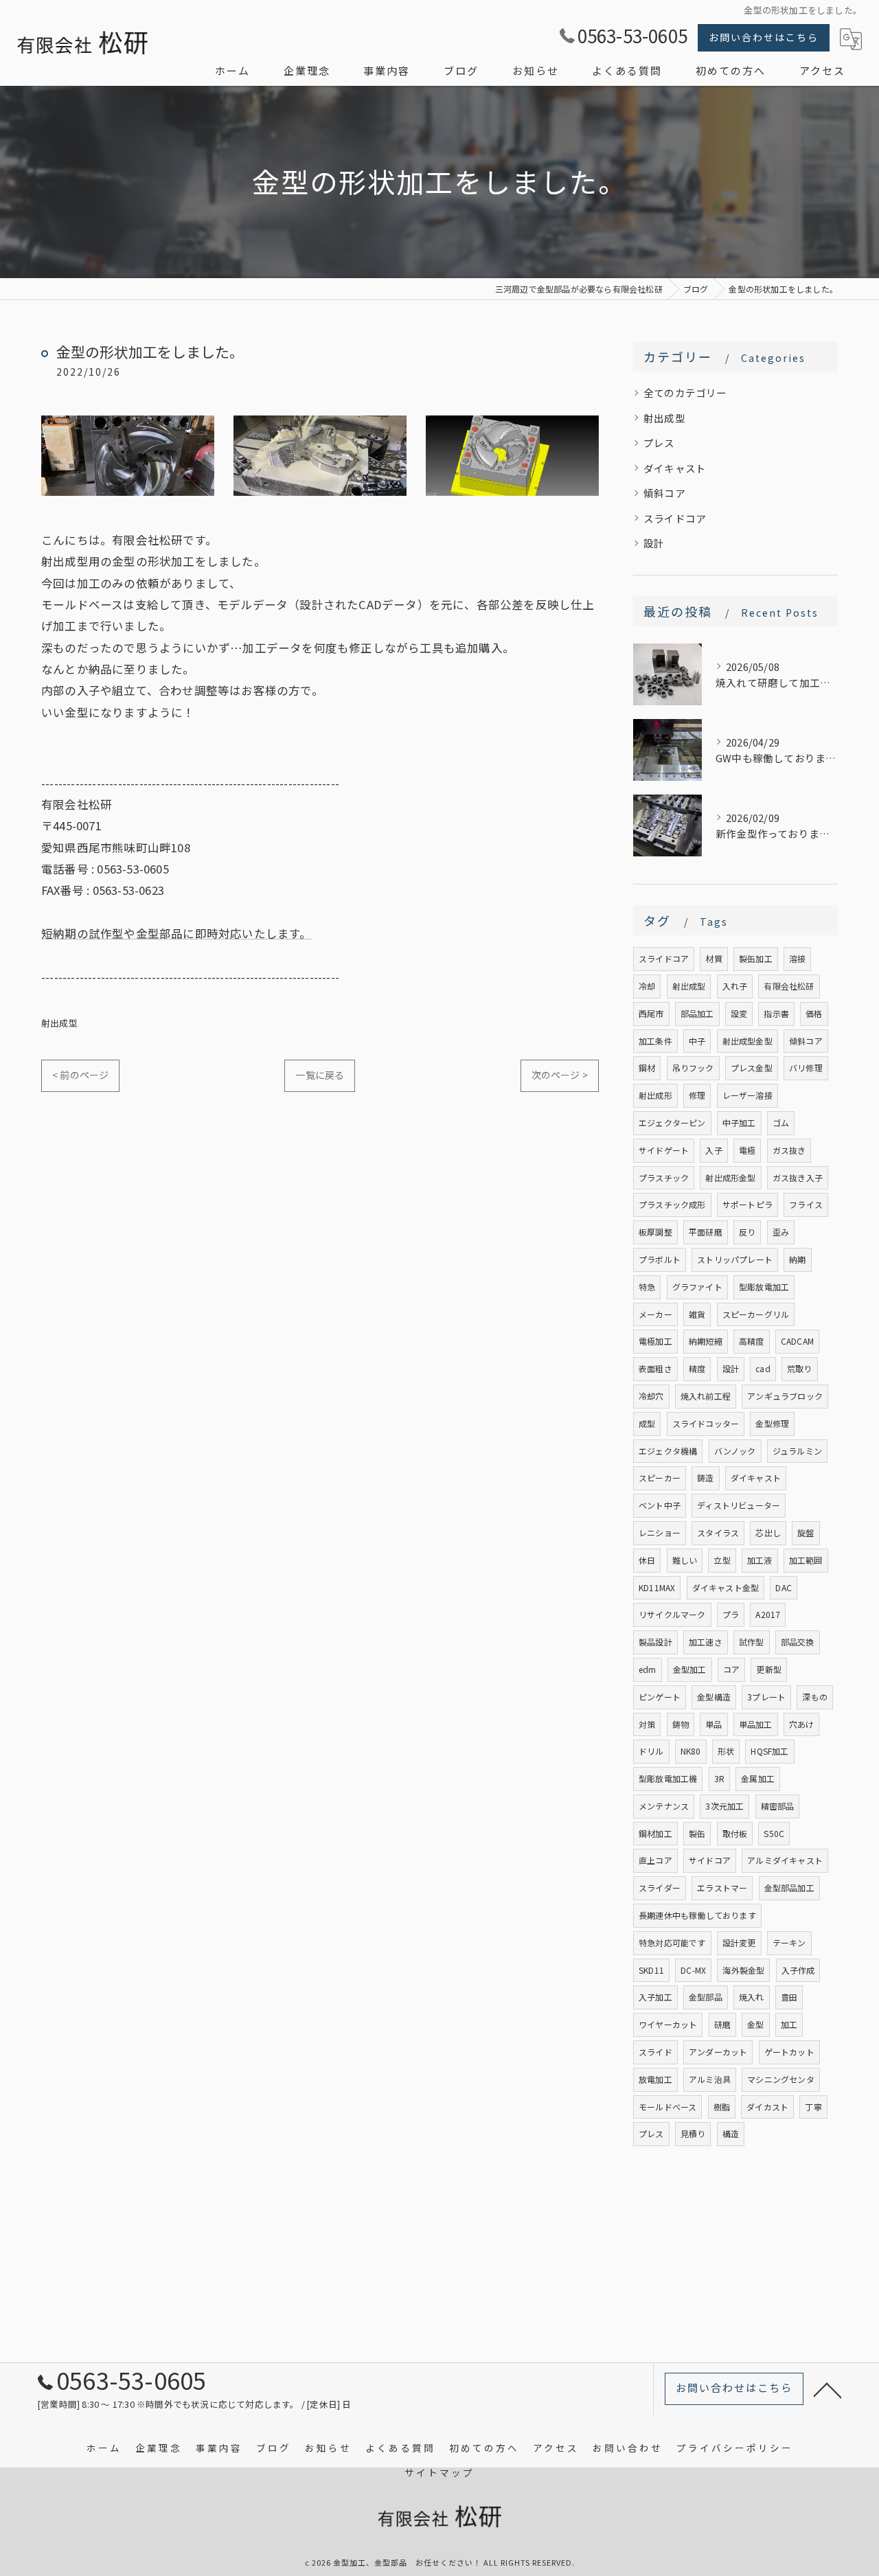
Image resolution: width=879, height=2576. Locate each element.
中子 (697, 1041)
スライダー (660, 1888)
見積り (693, 2133)
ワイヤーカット (668, 2024)
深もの (815, 1697)
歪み (781, 1232)
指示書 (776, 1013)
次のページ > (560, 1075)
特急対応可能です (672, 1942)
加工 (789, 2024)
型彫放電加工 (764, 1287)
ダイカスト (767, 2107)
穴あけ (802, 1724)
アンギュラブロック (785, 1396)
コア (731, 1669)
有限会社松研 (789, 986)
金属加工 (758, 1778)
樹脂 (722, 2107)
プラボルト (660, 1259)
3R (719, 1778)
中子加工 (739, 1122)
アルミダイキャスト (785, 1860)
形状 (726, 1751)
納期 (797, 1259)
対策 (647, 1724)
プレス (659, 443)
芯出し (768, 1532)
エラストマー (722, 1888)
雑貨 (697, 1314)
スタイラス (718, 1532)
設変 (739, 1013)
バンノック (735, 1451)
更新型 (769, 1669)
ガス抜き (789, 1150)
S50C (774, 1833)
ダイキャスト (675, 468)
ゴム (781, 1122)
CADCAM (797, 1341)
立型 (722, 1560)
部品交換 (798, 1642)
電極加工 (655, 1341)
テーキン (789, 1942)
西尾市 (651, 1013)
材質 (714, 958)
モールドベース (667, 2107)
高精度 (752, 1341)
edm (648, 1669)
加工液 (760, 1560)
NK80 (691, 1751)
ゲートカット (789, 2052)
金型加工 (690, 1669)
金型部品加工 (789, 1888)
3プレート (766, 1697)
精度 (697, 1368)
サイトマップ (439, 2472)
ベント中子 (660, 1505)
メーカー (655, 1314)
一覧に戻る (320, 1075)
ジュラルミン (797, 1451)
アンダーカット (718, 2052)
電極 (747, 1150)
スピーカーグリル (756, 1314)
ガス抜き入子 (798, 1177)
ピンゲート (660, 1697)
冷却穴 (651, 1396)
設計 (654, 543)
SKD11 (651, 1970)
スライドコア (675, 518)
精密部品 (778, 1806)
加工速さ (706, 1642)
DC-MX (693, 1970)
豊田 (789, 1997)
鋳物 (681, 1724)
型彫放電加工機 (668, 1778)
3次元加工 (724, 1806)
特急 (647, 1287)
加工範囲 (806, 1560)
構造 (731, 2133)
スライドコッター (706, 1423)
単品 (714, 1724)
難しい (685, 1560)
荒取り (800, 1368)
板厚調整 (655, 1232)
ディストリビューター (739, 1505)
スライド (655, 2052)
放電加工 (655, 2079)
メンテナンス (664, 1806)
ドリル (651, 1751)
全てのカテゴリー (685, 392)
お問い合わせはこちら (764, 37)
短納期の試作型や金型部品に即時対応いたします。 (176, 933)
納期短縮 (706, 1341)
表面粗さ (655, 1368)
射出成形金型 (730, 1177)
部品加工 (697, 1013)
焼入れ (752, 1997)
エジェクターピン (672, 1122)
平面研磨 (706, 1232)
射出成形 (655, 1095)
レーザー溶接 (747, 1095)
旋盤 (806, 1532)
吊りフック (693, 1068)
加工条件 (655, 1041)
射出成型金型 (747, 1041)
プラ (731, 1614)
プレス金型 (752, 1068)
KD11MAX (657, 1587)
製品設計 (655, 1642)
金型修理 (772, 1423)
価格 (814, 1013)
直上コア (655, 1860)
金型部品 (706, 1997)
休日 (647, 1560)
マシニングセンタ (781, 2079)
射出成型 (59, 1023)
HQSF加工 (769, 1751)
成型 (647, 1423)
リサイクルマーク (672, 1614)
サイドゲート (664, 1150)
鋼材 (647, 1068)
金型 (755, 2024)
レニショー (660, 1532)
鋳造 (705, 1478)
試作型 (752, 1642)
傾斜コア (664, 493)
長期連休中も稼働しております (697, 1915)
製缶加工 (756, 958)
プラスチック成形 (672, 1204)
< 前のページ (80, 1075)
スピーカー (660, 1478)
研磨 (722, 2024)
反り (747, 1232)
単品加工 (756, 1724)
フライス (806, 1204)
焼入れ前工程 (706, 1396)
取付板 (735, 1833)
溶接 (797, 958)
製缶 (697, 1833)
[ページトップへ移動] (827, 2389)
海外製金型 (743, 1970)
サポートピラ (747, 1204)
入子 (714, 1150)
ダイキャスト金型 (726, 1587)
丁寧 (813, 2107)
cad (763, 1368)
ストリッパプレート (735, 1259)
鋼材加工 (655, 1833)
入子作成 (798, 1970)
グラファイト (697, 1287)
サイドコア (710, 1860)
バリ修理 (806, 1068)
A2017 (768, 1614)
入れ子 (735, 986)
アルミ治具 (710, 2079)
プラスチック (664, 1177)
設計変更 (739, 1942)
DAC (784, 1587)
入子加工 (655, 1997)
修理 (697, 1095)
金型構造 (714, 1697)
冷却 (647, 986)
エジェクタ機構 (668, 1451)
